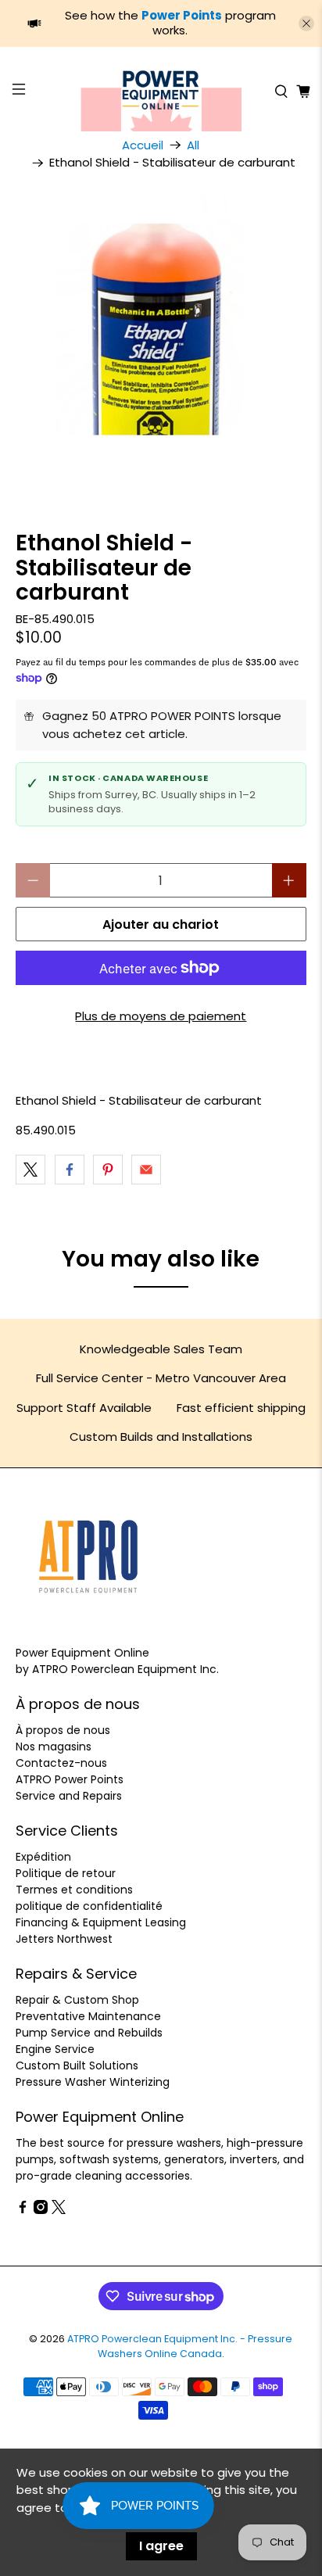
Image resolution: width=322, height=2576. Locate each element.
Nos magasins (54, 1747)
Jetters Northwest (64, 1939)
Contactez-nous (61, 1763)
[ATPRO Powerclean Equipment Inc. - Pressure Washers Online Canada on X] (59, 2210)
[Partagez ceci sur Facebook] (70, 1170)
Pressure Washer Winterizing (93, 2082)
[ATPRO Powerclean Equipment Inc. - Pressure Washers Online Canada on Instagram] (41, 2210)
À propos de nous (63, 1730)
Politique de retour (66, 1873)
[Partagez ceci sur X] (30, 1170)
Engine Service (55, 2049)
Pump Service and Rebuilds (89, 2033)
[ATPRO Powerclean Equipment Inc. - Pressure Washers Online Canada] (161, 91)
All (193, 145)
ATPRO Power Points (70, 1779)
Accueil (143, 145)
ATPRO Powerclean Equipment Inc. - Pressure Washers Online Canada (180, 2346)
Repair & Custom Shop (77, 2000)
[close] (306, 23)
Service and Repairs (69, 1796)
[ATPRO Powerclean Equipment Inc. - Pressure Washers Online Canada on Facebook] (23, 2210)
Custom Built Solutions (77, 2065)
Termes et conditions (74, 1890)
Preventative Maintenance (88, 2016)
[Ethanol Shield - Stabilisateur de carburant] (161, 339)
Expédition (43, 1857)
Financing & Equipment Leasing (101, 1922)
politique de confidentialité (89, 1906)
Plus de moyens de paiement (161, 1016)
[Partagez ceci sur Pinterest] (108, 1170)
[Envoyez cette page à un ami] (146, 1170)
